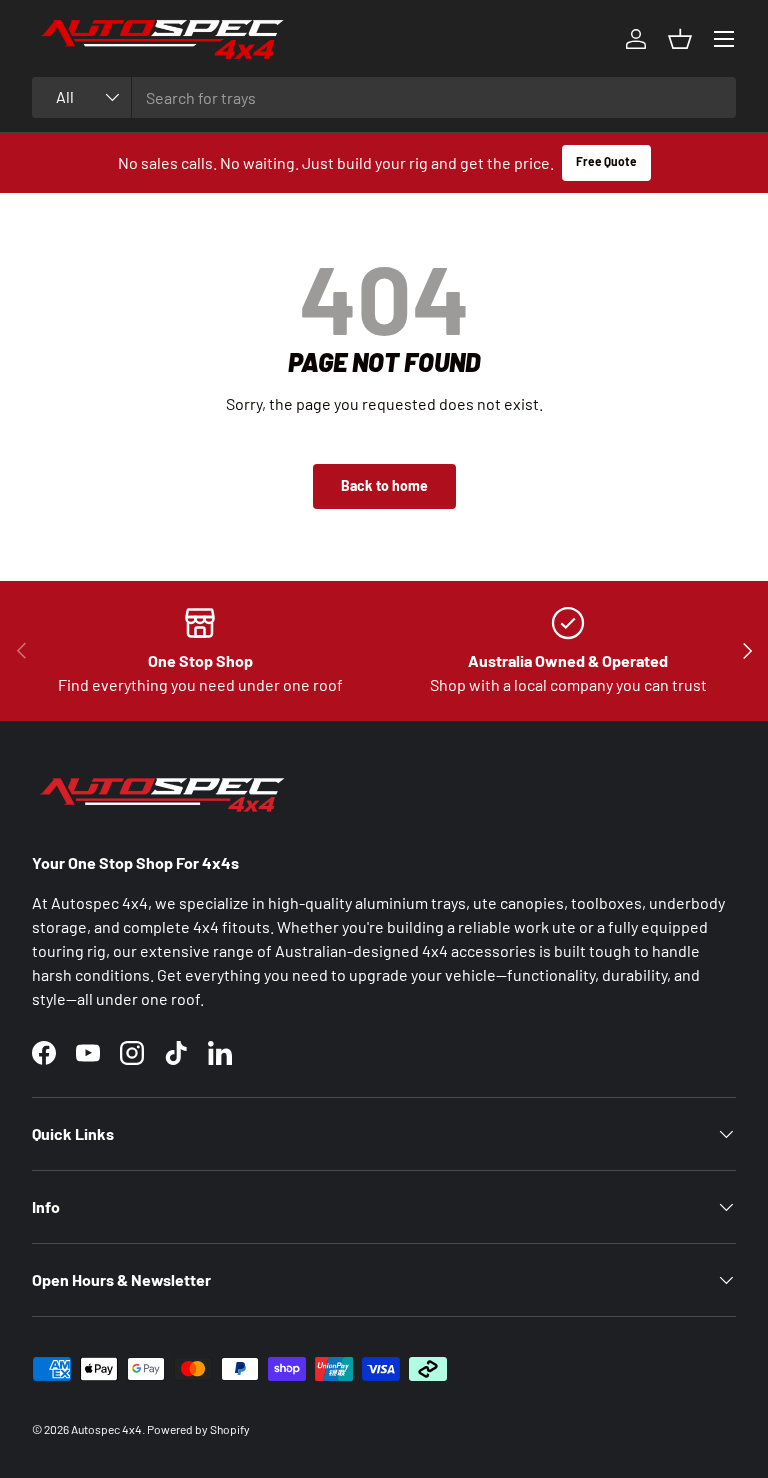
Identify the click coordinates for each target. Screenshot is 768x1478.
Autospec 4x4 (106, 1429)
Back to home (384, 485)
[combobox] (384, 97)
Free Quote (606, 161)
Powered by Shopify (198, 1429)
